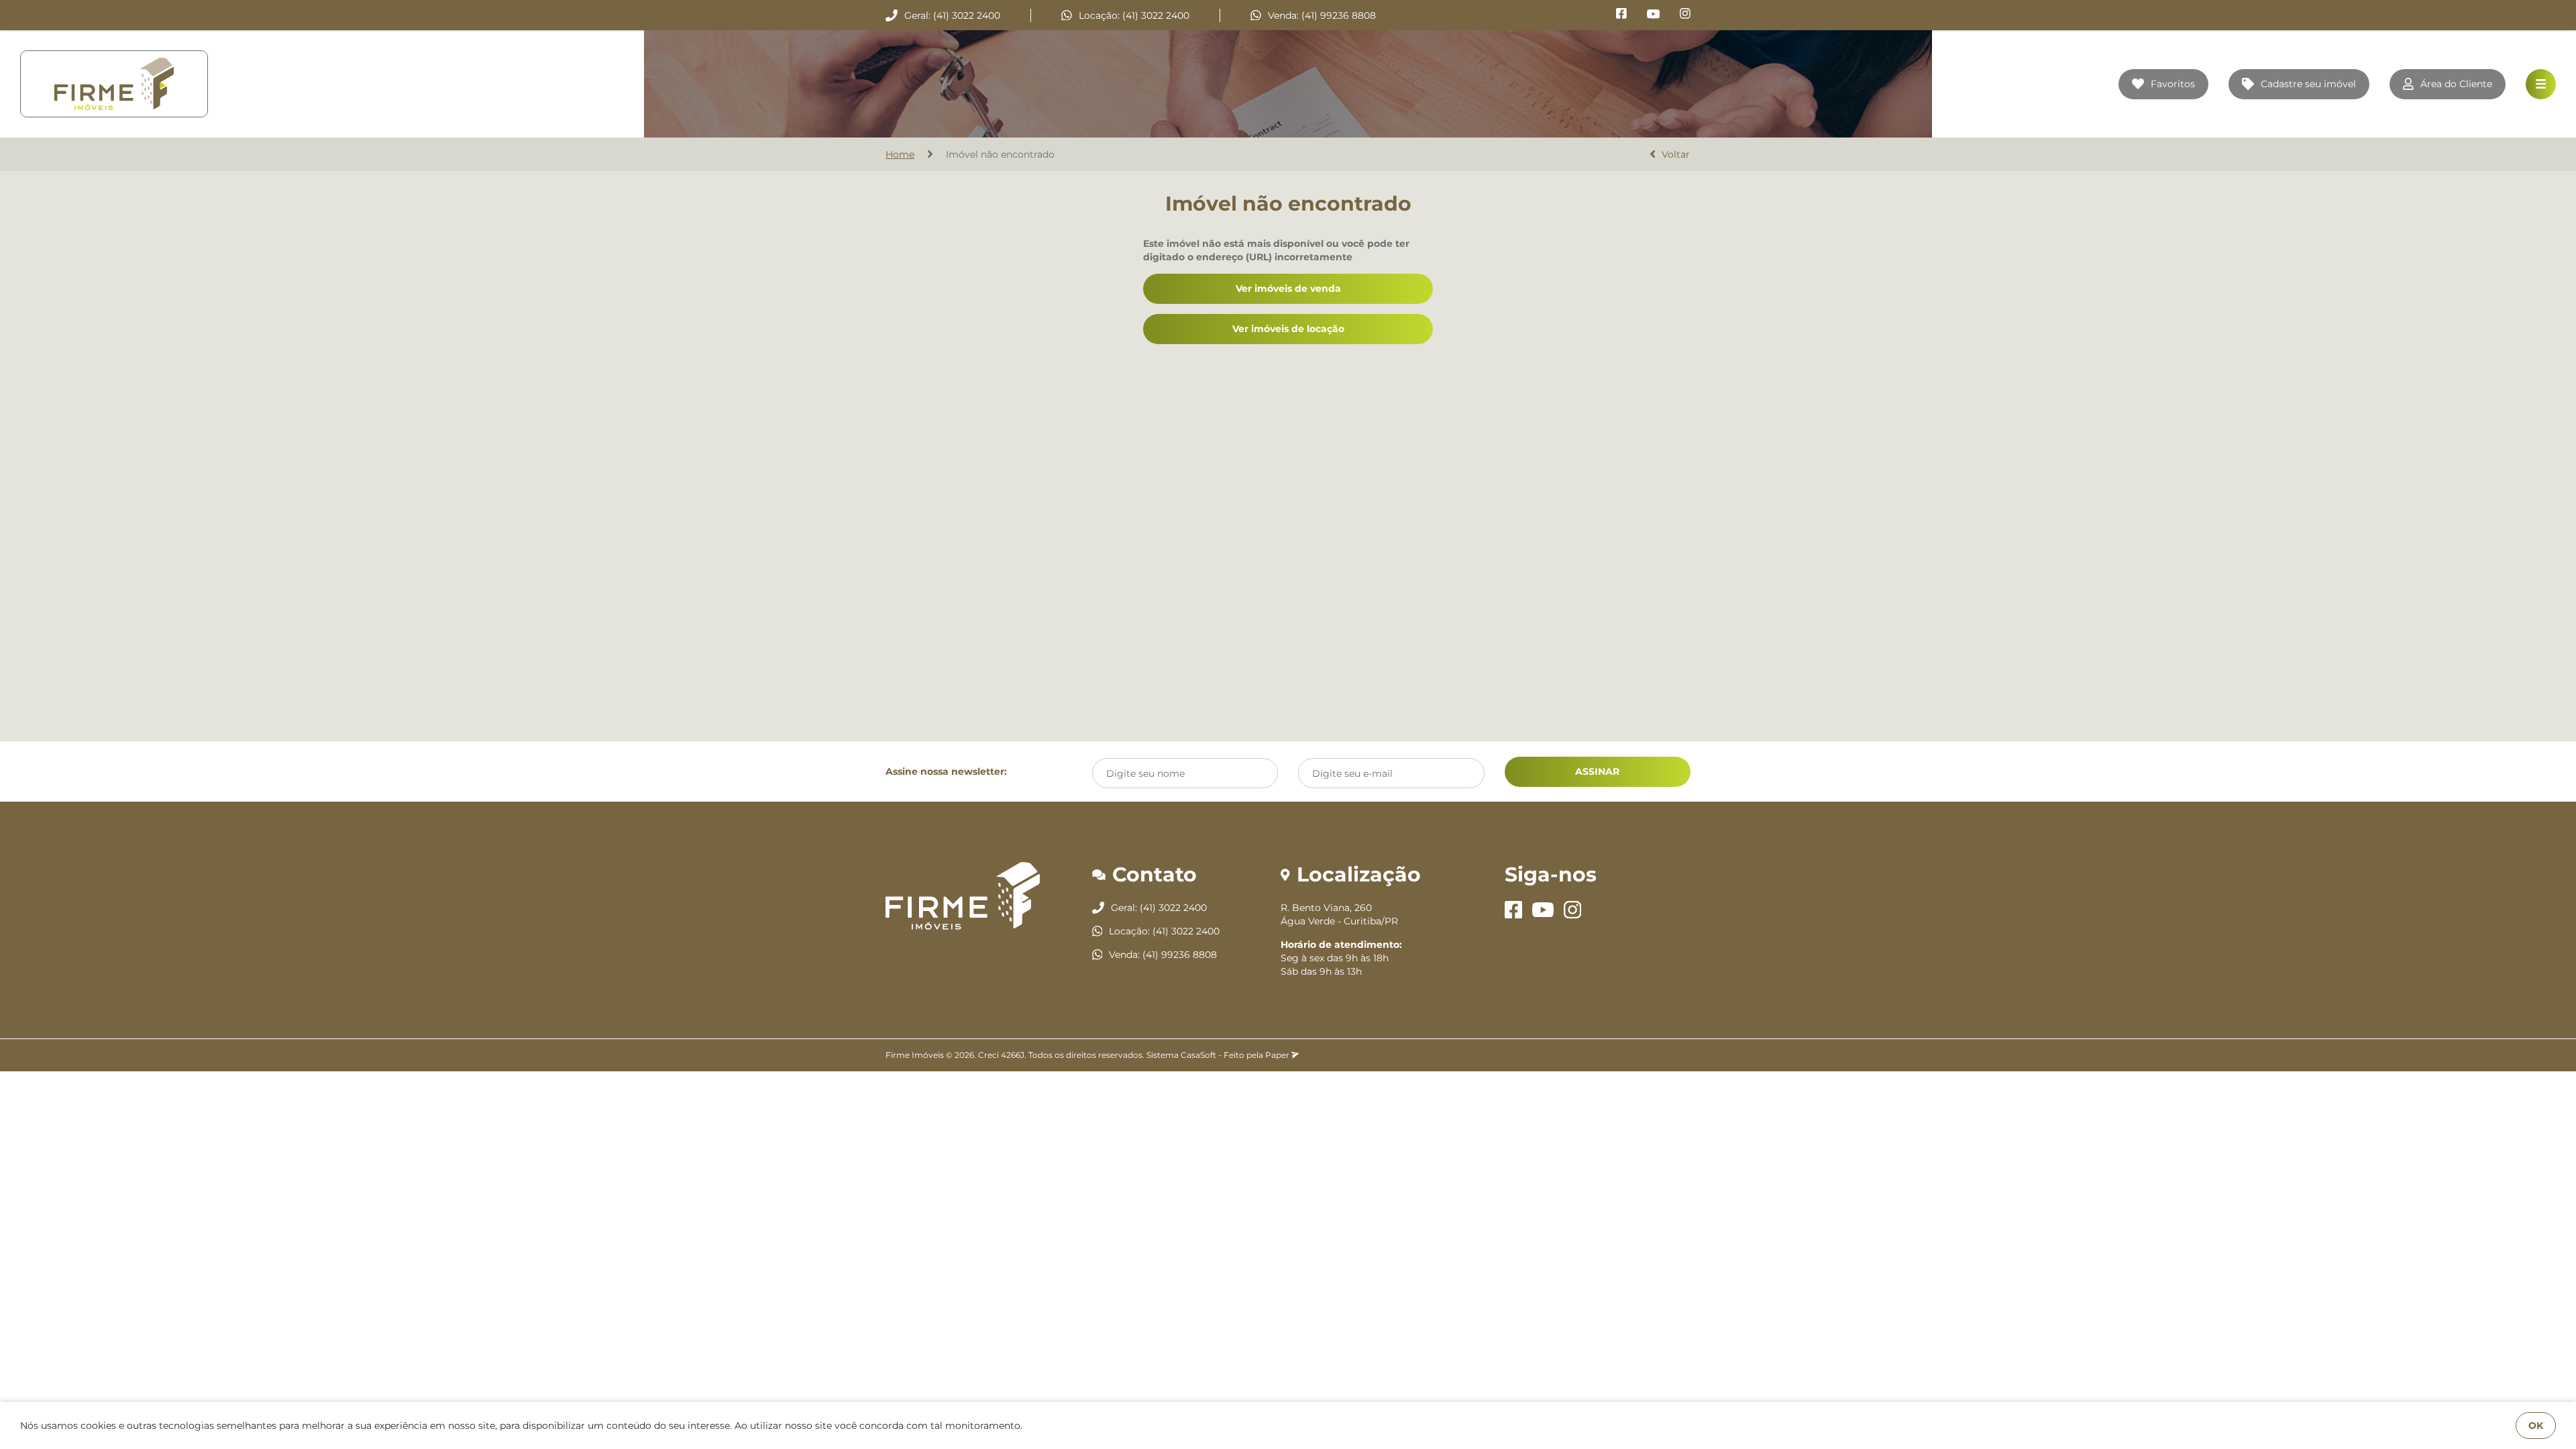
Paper (1278, 1055)
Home (900, 154)
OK (2536, 1426)
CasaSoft (1198, 1055)
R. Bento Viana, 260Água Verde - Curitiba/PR (1339, 914)
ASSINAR (1597, 771)
